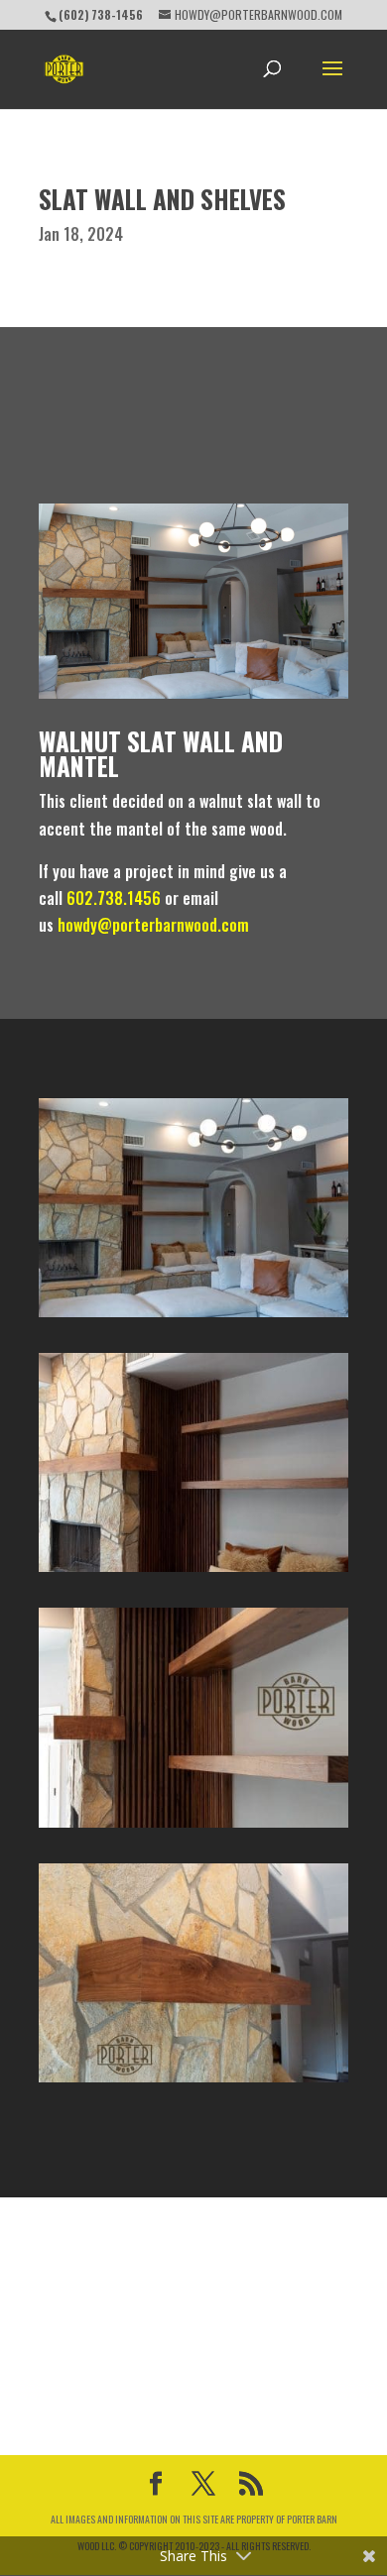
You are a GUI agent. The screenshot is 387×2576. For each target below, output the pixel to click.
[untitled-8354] (193, 1317)
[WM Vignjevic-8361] (193, 1828)
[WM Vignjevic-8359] (193, 2082)
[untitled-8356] (193, 1572)
